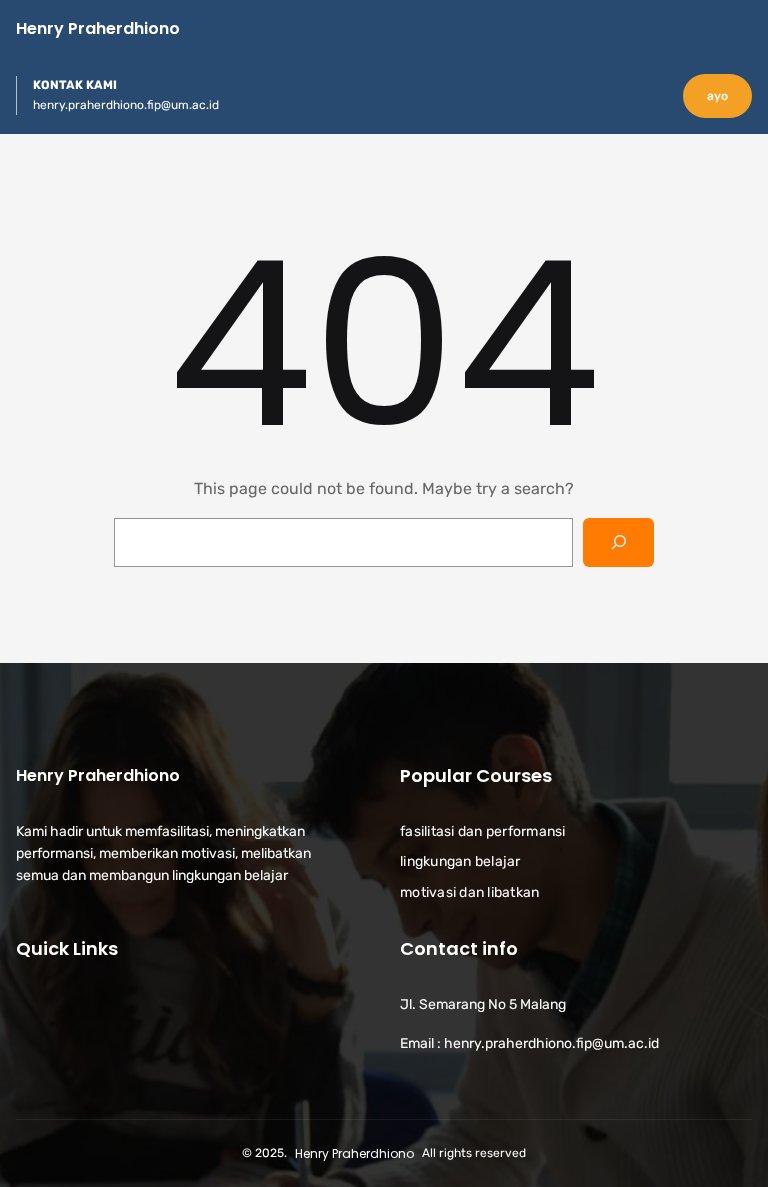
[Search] (618, 542)
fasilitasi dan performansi (483, 831)
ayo (717, 96)
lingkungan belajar (460, 861)
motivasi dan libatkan (469, 892)
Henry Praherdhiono (98, 28)
